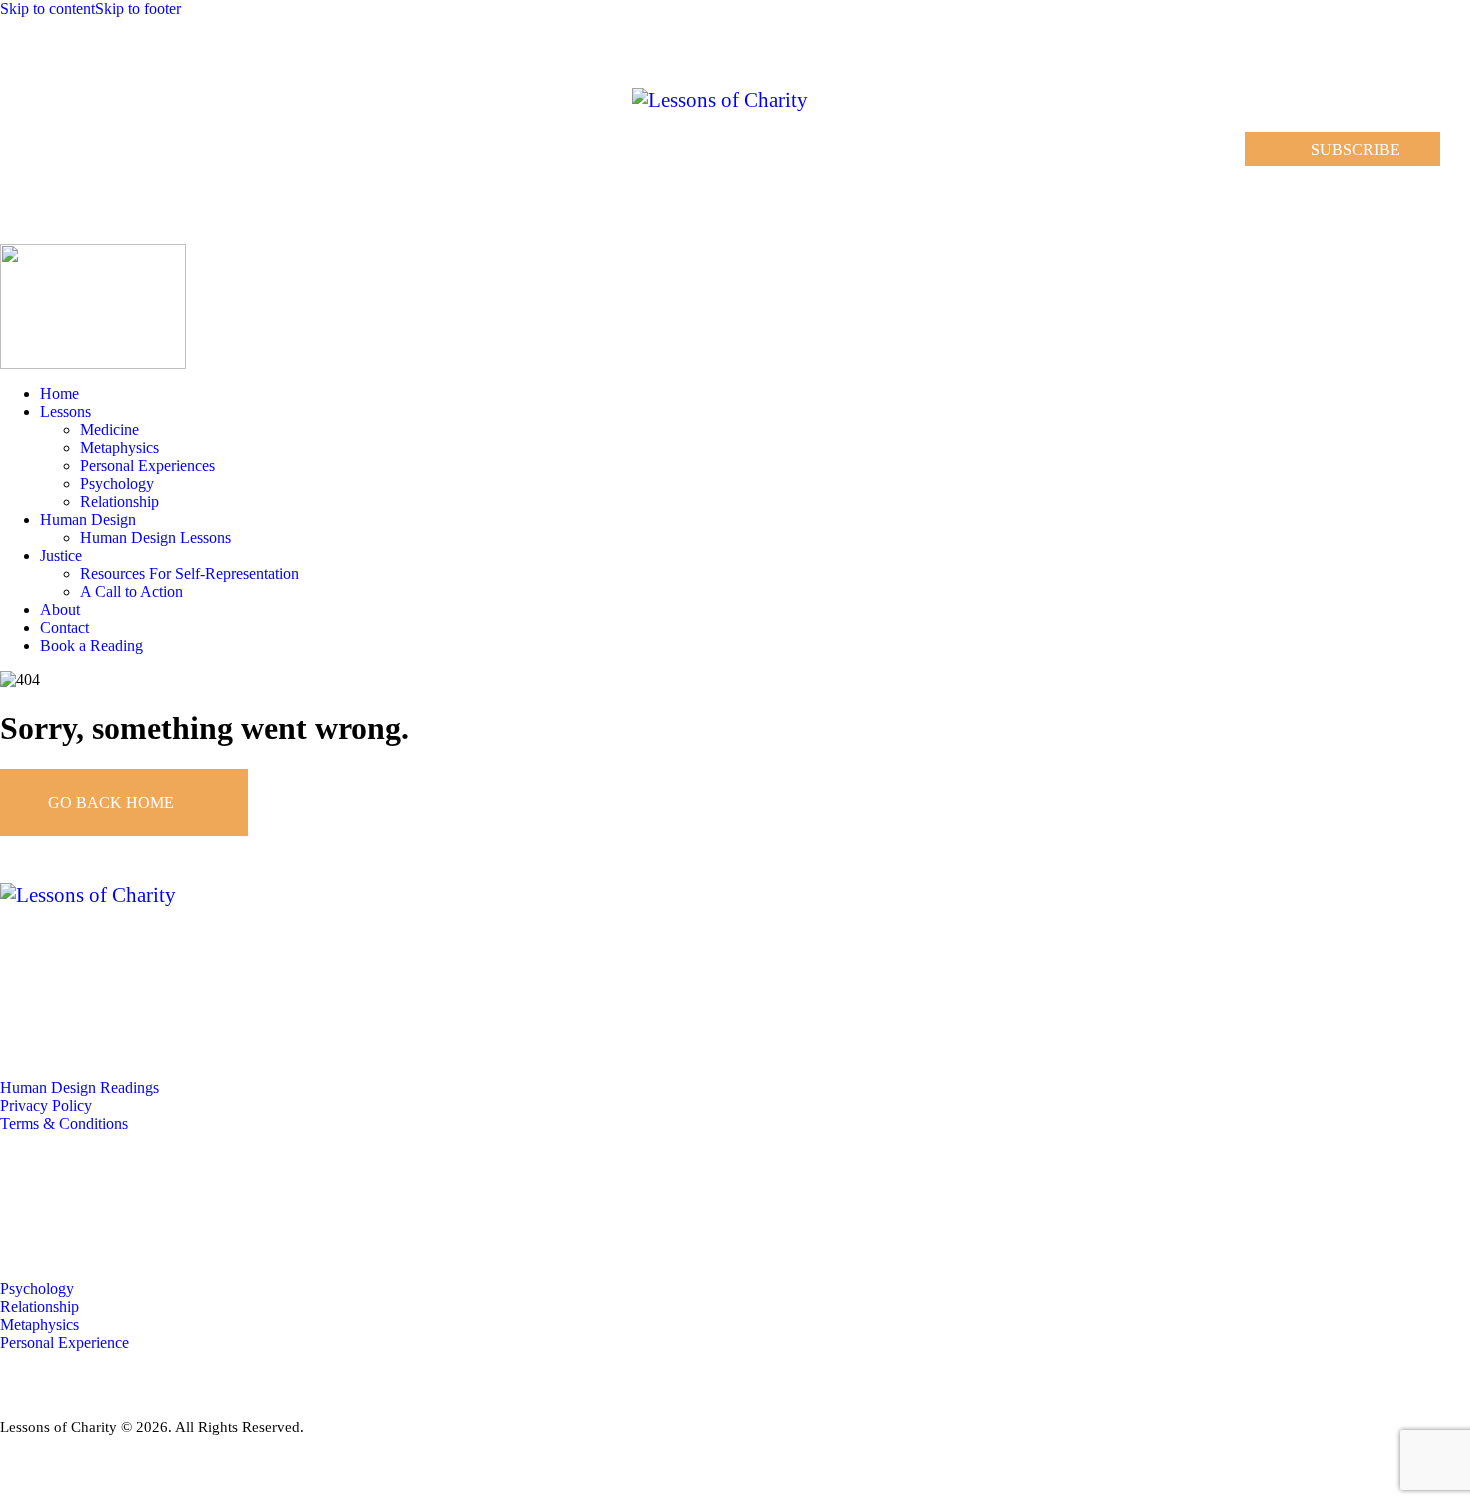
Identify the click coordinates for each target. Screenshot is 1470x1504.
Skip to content (47, 8)
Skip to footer (138, 8)
